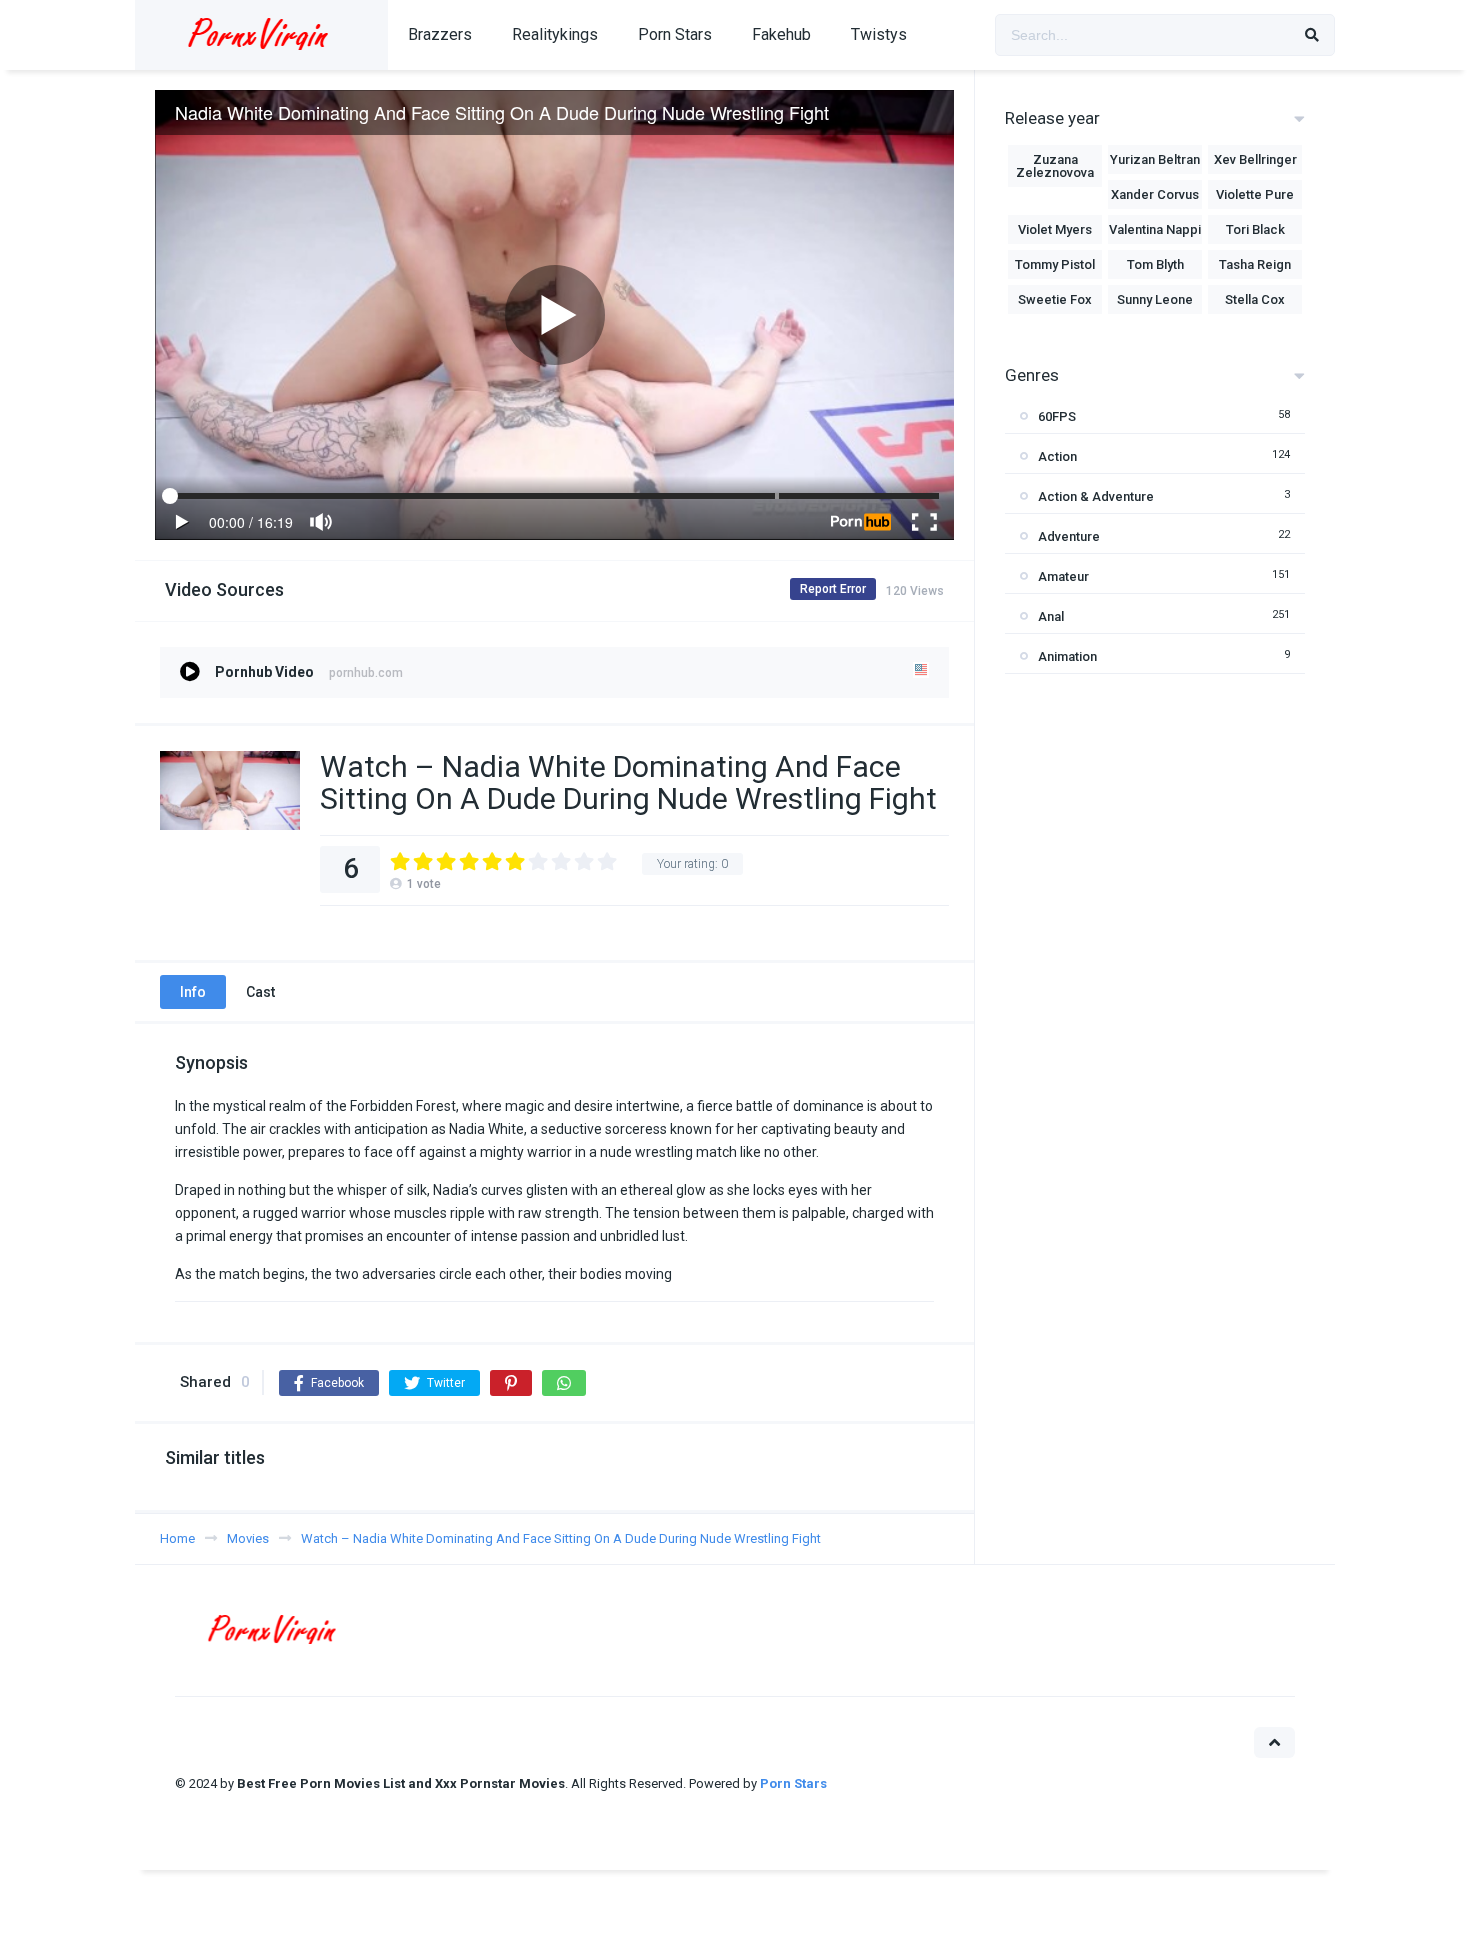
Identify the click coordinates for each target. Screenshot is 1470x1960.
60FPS (1057, 416)
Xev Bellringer (1255, 159)
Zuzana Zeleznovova (1055, 166)
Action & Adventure (1096, 496)
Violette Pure (1255, 194)
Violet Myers (1055, 229)
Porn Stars (675, 34)
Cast (260, 992)
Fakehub (781, 34)
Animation (1067, 656)
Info (193, 992)
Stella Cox (1255, 299)
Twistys (879, 34)
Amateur (1063, 576)
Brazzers (440, 34)
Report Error (833, 589)
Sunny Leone (1155, 299)
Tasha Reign (1255, 264)
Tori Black (1255, 229)
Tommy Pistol (1055, 264)
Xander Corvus (1155, 194)
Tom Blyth (1155, 264)
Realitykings (555, 34)
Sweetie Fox (1055, 299)
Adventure (1069, 536)
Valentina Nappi (1155, 229)
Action (1057, 456)
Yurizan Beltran (1155, 159)
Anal (1051, 616)
